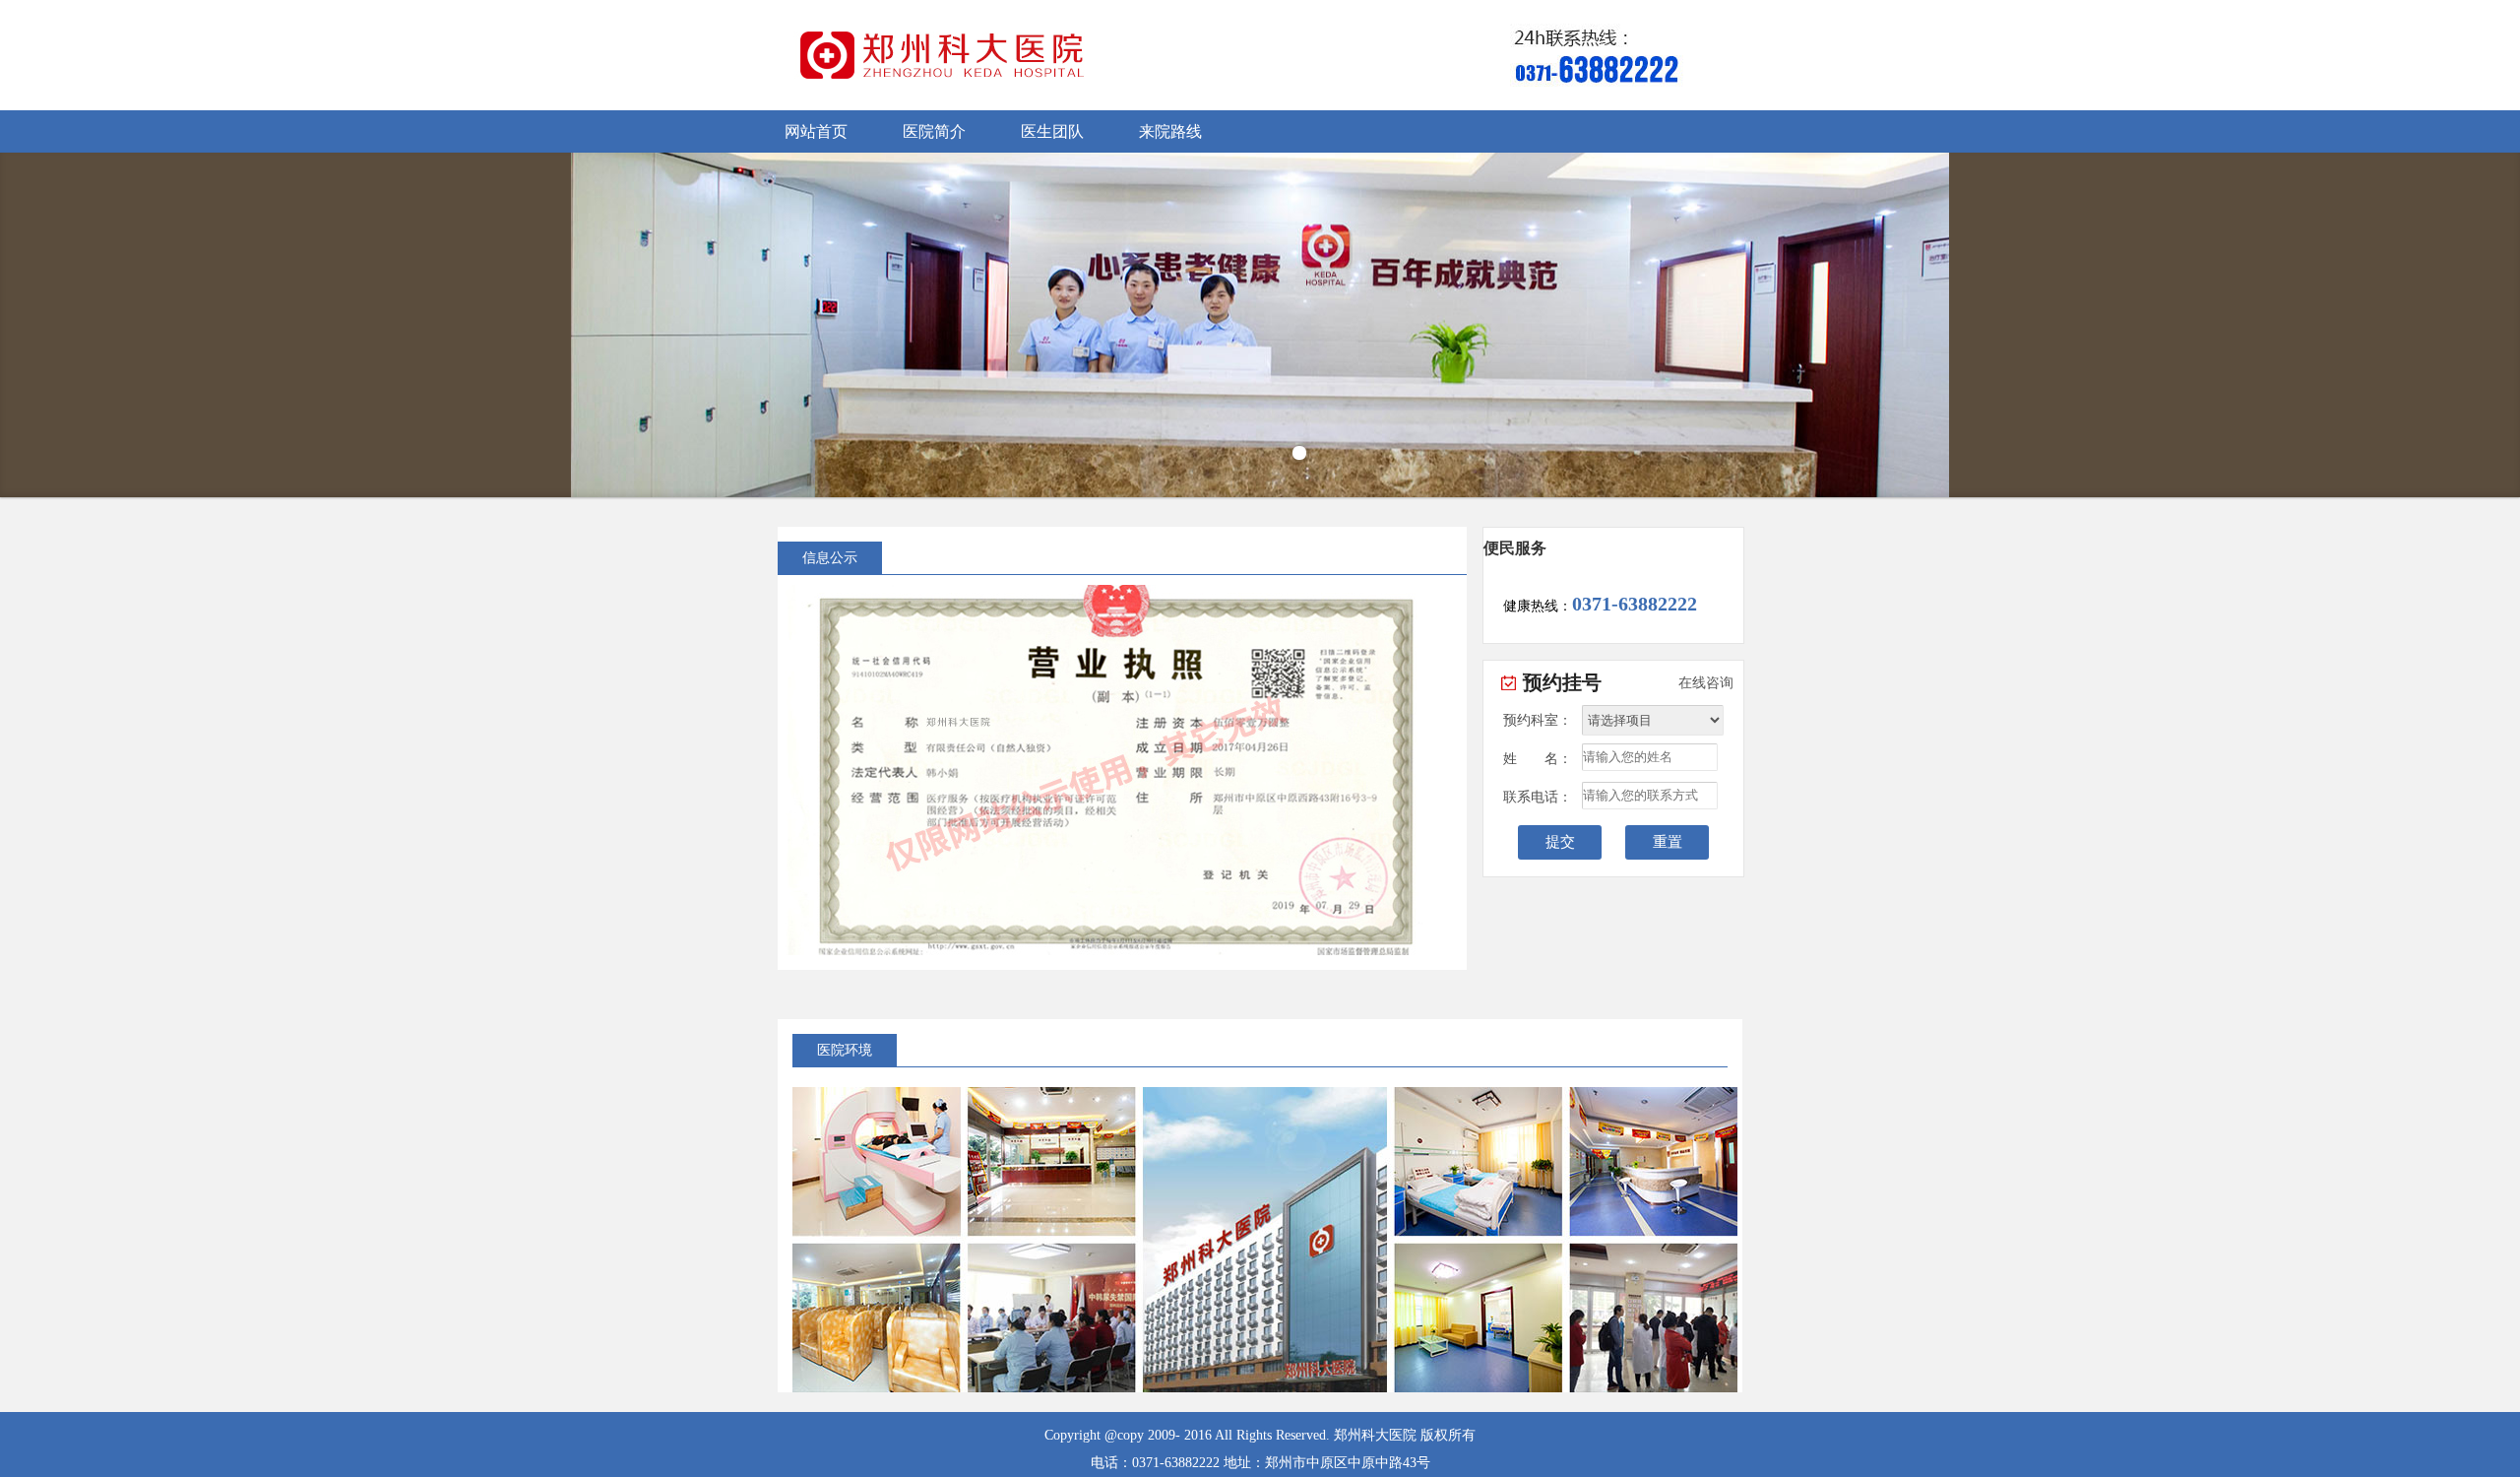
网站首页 (816, 131)
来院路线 (1170, 131)
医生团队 (1052, 131)
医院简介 (934, 131)
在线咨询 (1706, 683)
